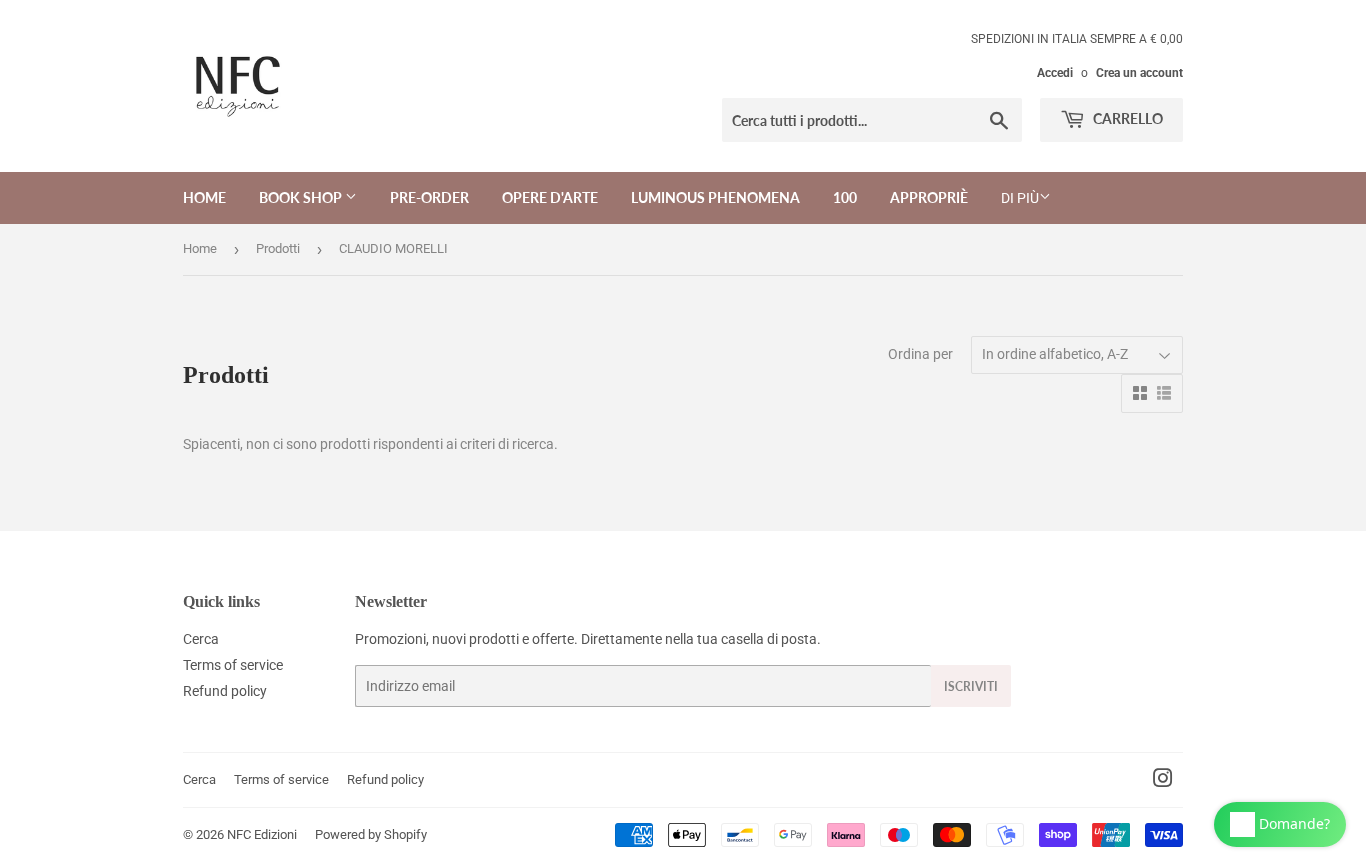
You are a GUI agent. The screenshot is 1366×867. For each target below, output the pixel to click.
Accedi (1055, 73)
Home (204, 197)
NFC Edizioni (262, 834)
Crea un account (1139, 73)
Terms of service (233, 665)
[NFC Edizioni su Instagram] (1163, 781)
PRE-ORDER (429, 197)
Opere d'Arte (550, 197)
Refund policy (225, 691)
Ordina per (920, 354)
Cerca (201, 639)
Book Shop (302, 197)
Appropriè (929, 197)
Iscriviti (971, 686)
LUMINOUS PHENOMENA (715, 197)
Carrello (1126, 118)
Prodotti (278, 248)
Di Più (1020, 198)
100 (845, 197)
